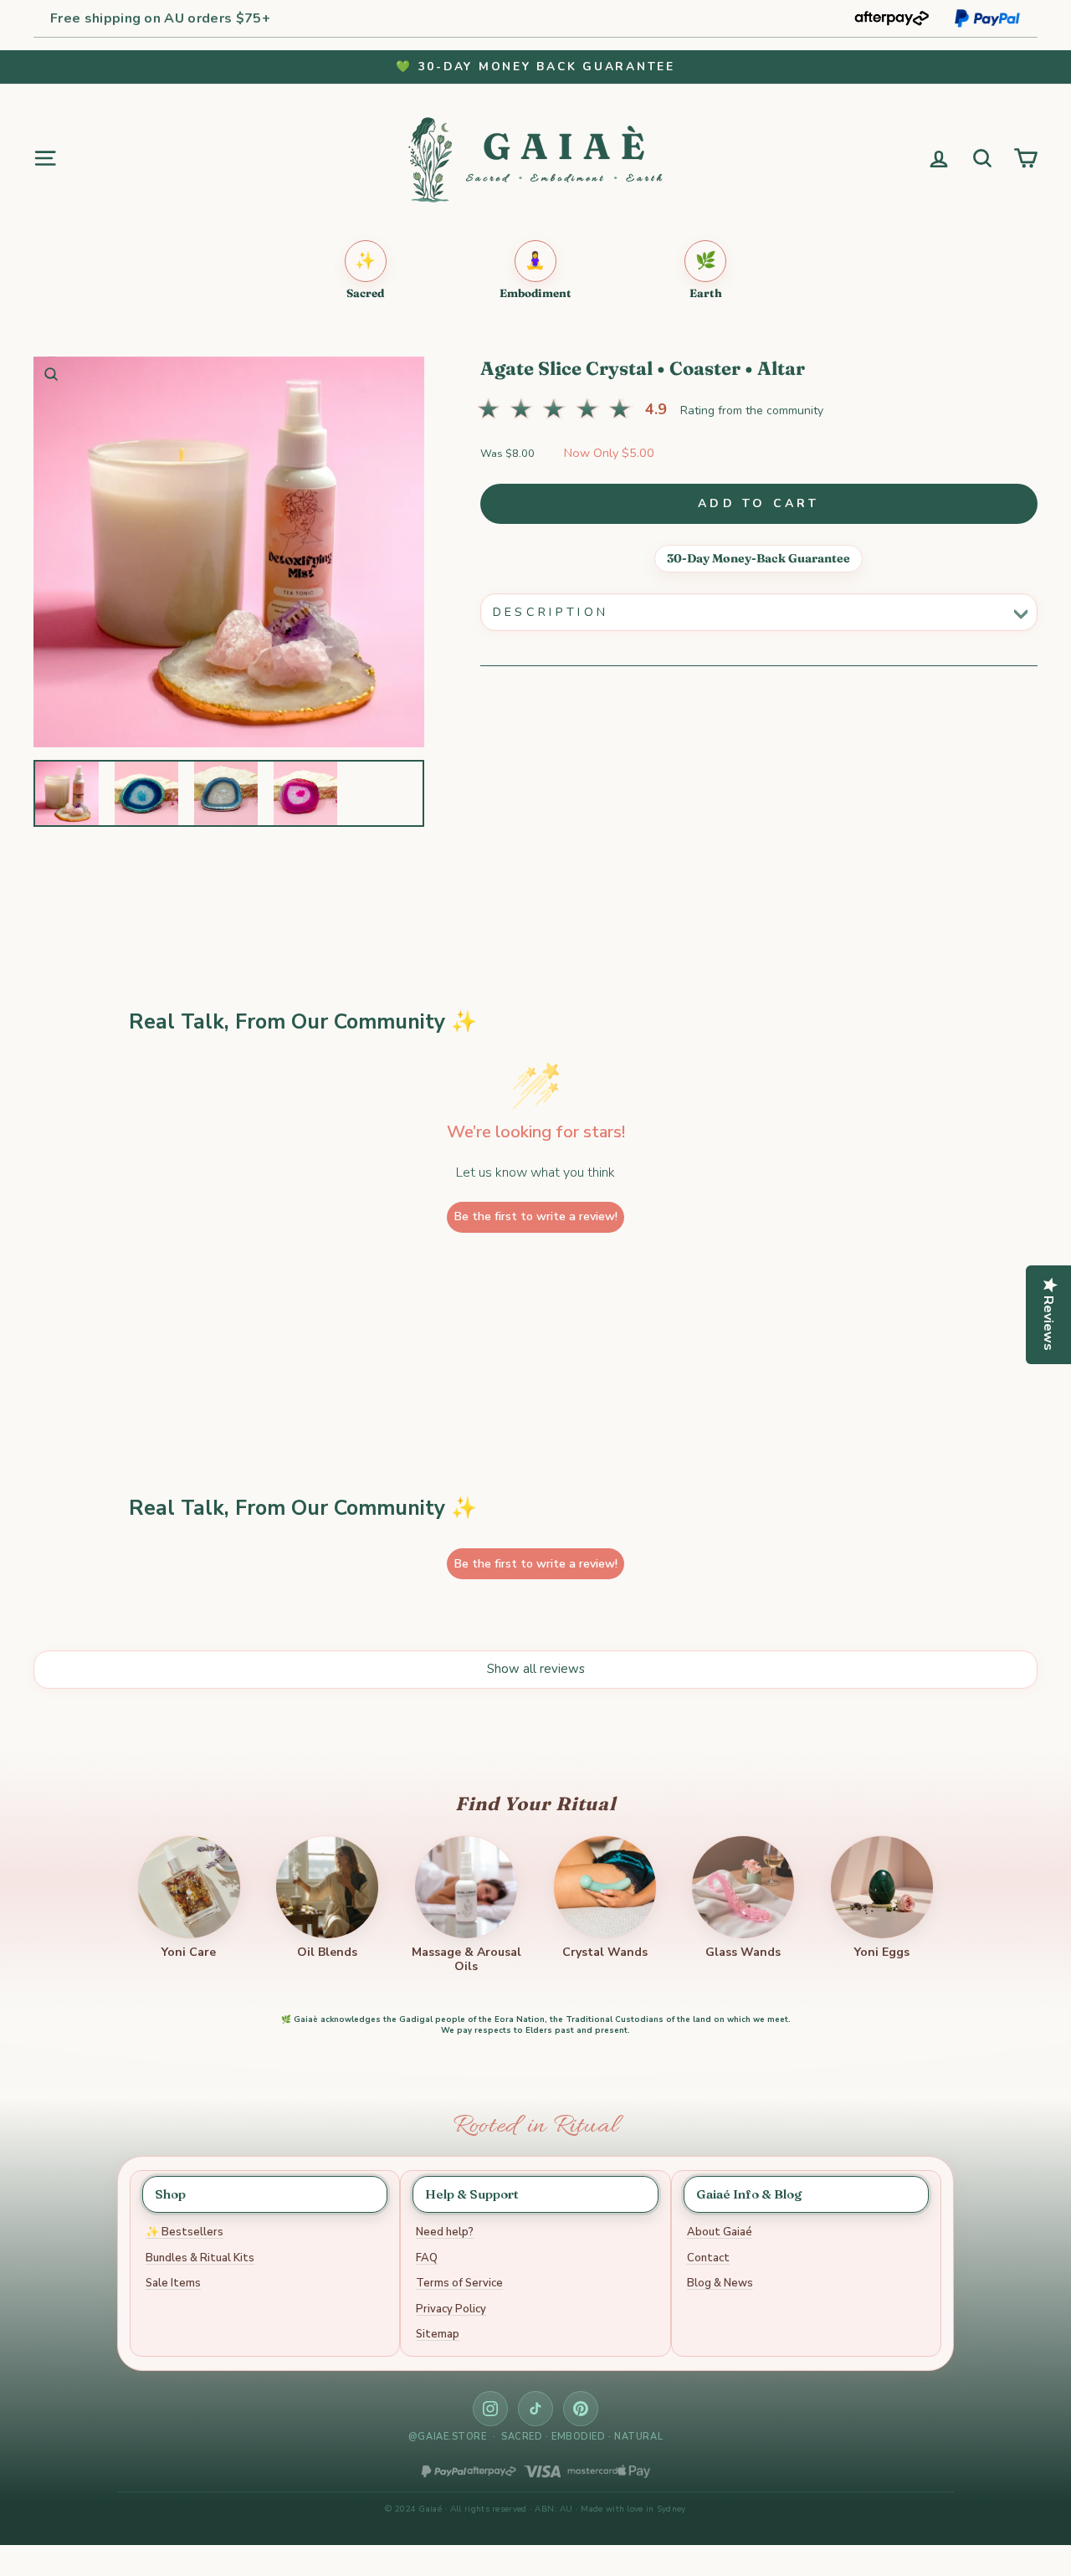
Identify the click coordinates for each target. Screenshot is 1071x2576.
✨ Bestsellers (184, 2232)
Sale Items (173, 2283)
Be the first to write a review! (536, 1216)
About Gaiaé (720, 2232)
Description (551, 612)
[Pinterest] (581, 2409)
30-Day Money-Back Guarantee (758, 558)
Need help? (445, 2232)
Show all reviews (536, 1669)
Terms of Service (459, 2283)
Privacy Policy (451, 2309)
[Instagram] (490, 2409)
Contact (708, 2258)
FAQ (427, 2258)
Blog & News (720, 2283)
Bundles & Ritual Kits (200, 2258)
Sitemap (438, 2334)
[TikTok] (535, 2409)
